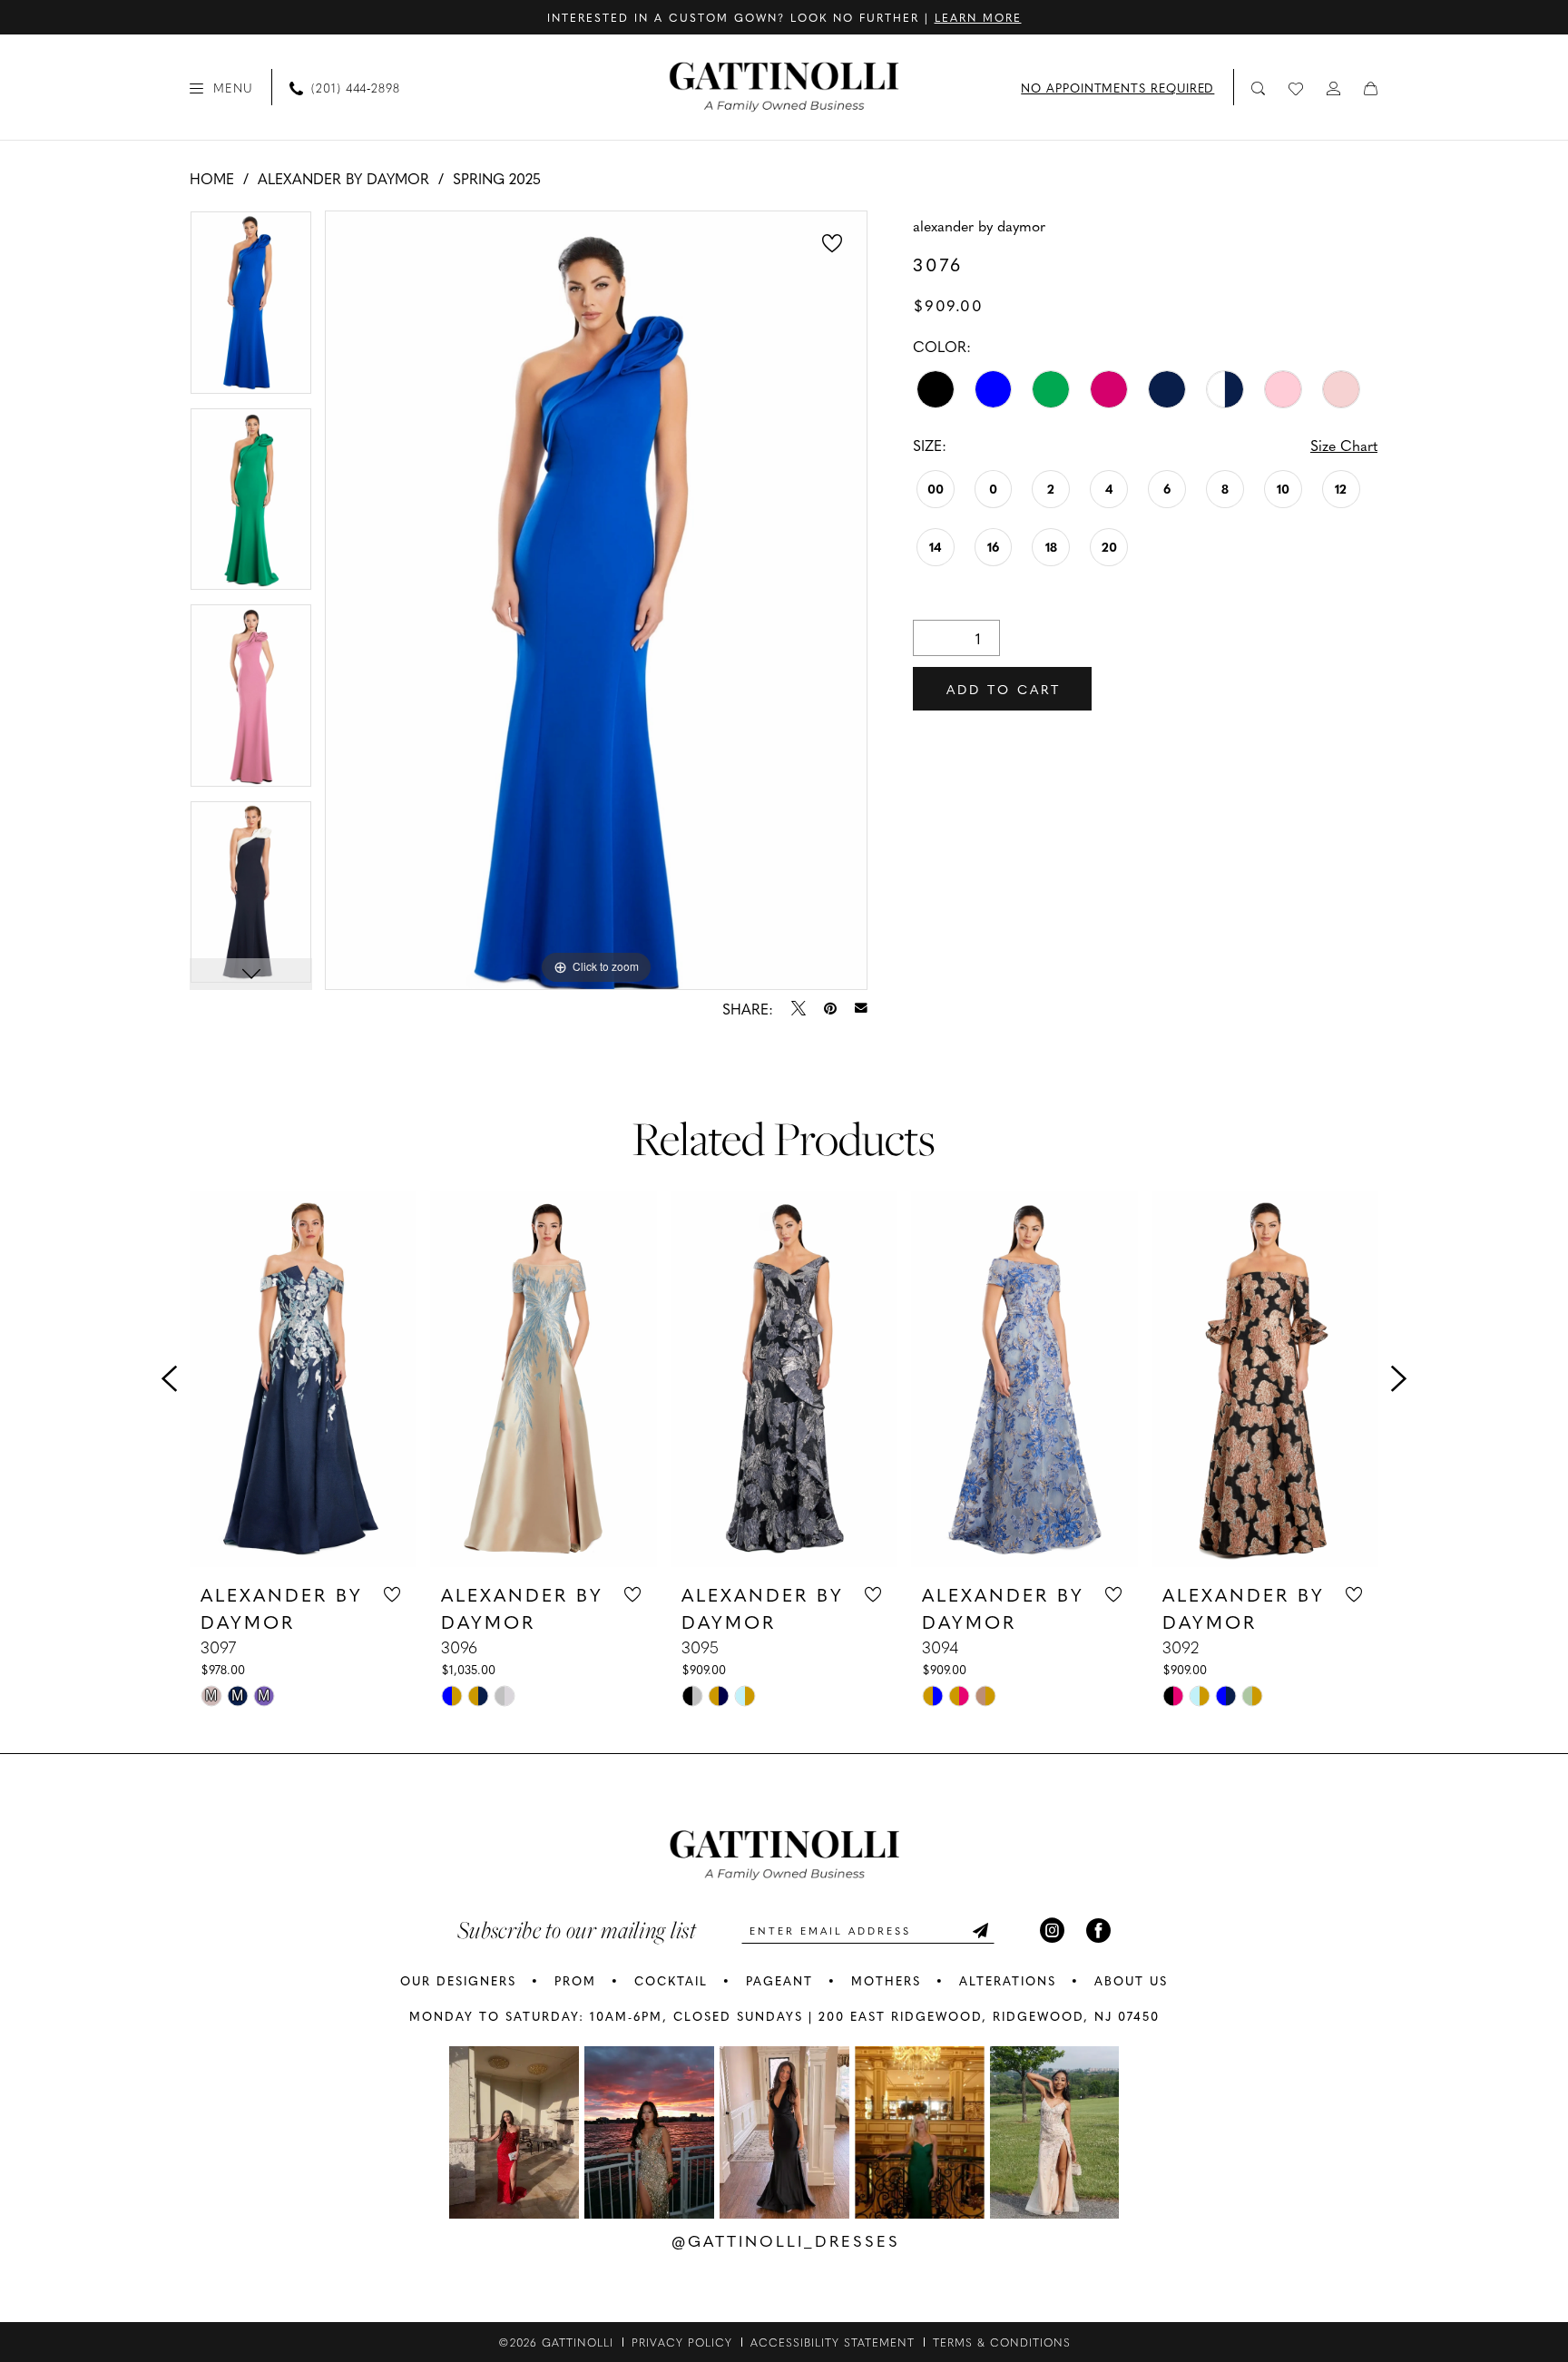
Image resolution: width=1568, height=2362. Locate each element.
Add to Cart (1004, 689)
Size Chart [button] (1344, 445)
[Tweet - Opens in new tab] (799, 1008)
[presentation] (303, 1379)
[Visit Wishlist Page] (1297, 87)
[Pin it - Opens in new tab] (830, 1008)
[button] (221, 87)
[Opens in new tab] (514, 2132)
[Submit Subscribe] (980, 1930)
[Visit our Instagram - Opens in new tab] (1052, 1931)
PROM (575, 1980)
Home (212, 178)
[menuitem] (221, 87)
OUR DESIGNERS (458, 1980)
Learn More (978, 17)
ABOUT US (1131, 1980)
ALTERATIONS (1008, 1980)
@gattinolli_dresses (786, 2240)
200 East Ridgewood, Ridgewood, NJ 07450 (989, 2016)
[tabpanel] (251, 309)
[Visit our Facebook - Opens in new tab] (1098, 1931)
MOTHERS (886, 1980)
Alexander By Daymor (343, 178)
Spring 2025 (497, 178)
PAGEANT (779, 1980)
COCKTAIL (671, 1980)
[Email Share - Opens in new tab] (861, 1008)
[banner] (784, 87)
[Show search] (1259, 88)
